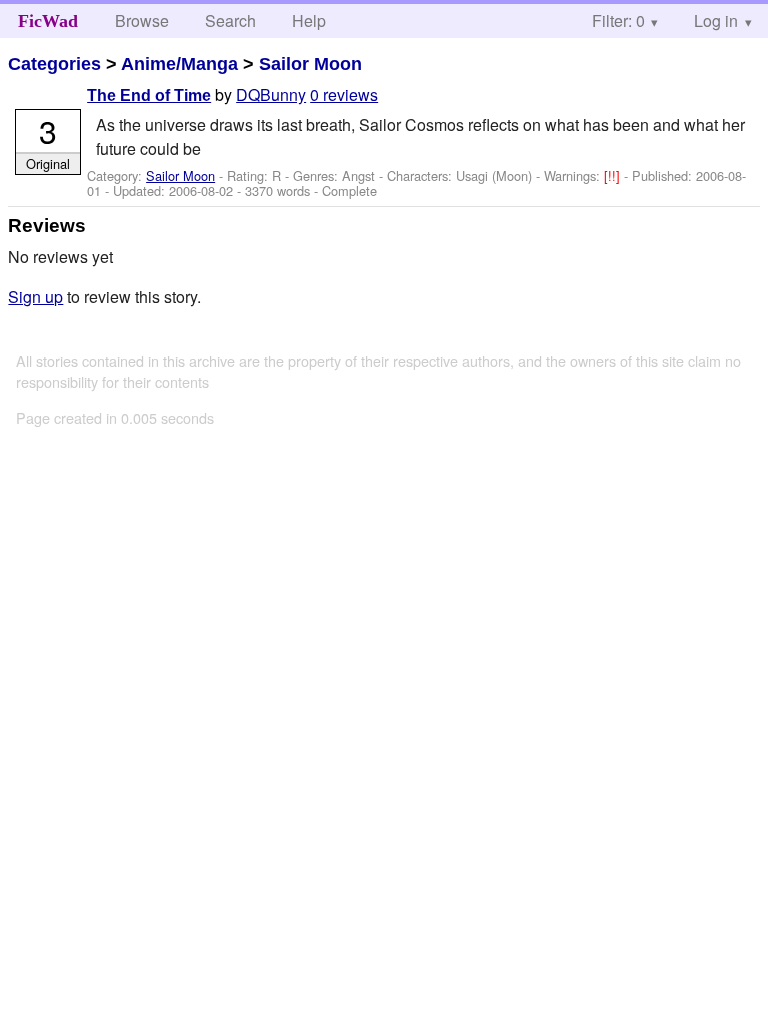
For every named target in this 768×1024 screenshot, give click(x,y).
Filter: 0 (618, 20)
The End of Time (149, 95)
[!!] (614, 175)
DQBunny (271, 94)
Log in (716, 20)
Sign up (35, 296)
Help (309, 20)
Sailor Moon (310, 64)
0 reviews (344, 94)
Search (230, 20)
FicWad (48, 21)
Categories (54, 64)
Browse (142, 20)
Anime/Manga (179, 64)
